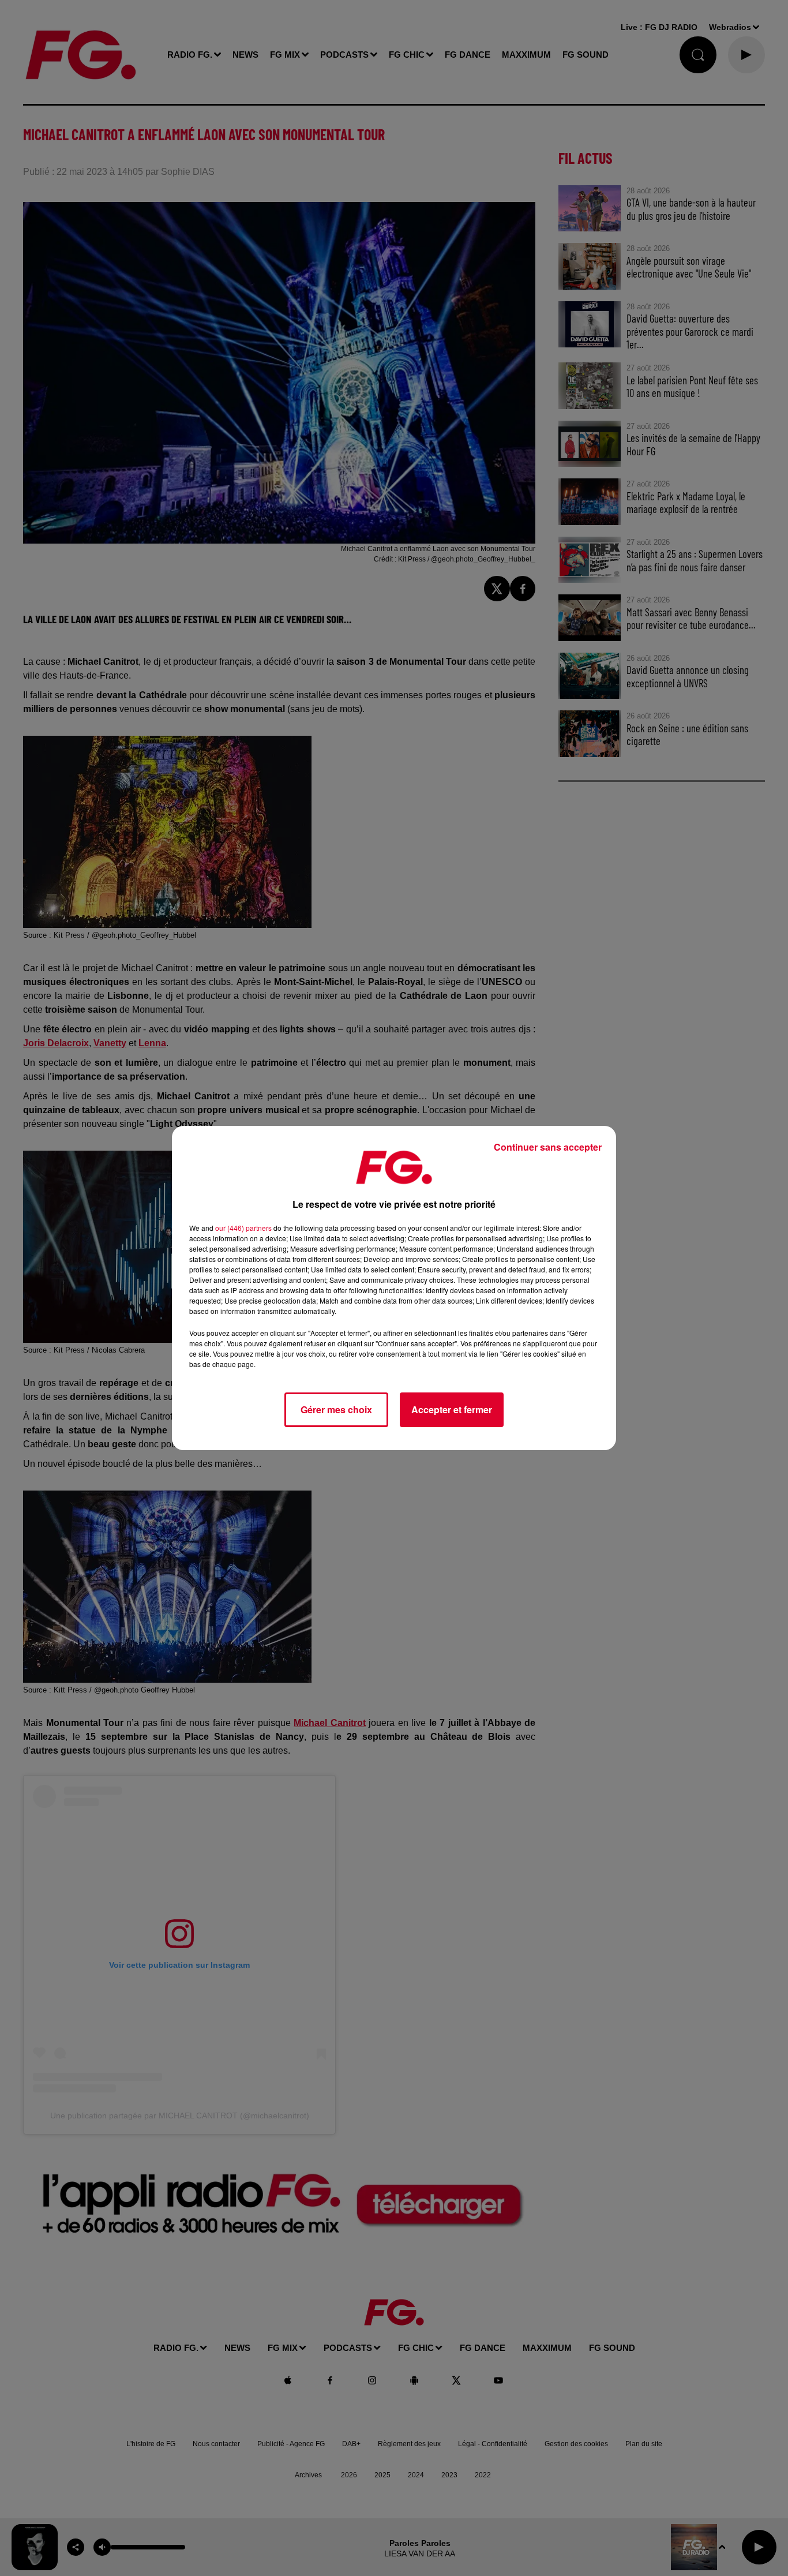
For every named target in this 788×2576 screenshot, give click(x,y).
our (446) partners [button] (243, 1228)
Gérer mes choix (336, 1409)
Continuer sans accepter (548, 1147)
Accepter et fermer (452, 1409)
